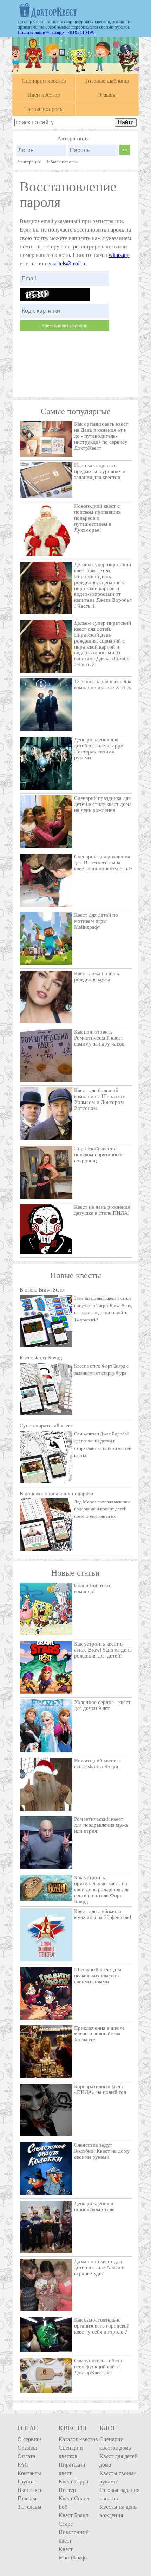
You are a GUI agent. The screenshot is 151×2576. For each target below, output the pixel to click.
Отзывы (27, 2448)
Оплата (26, 2456)
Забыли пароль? (62, 162)
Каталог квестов (78, 2439)
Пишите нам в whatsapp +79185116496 (56, 32)
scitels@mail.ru (70, 263)
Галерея (27, 2498)
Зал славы (29, 2507)
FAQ (23, 2465)
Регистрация (28, 162)
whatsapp (119, 255)
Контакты (29, 2473)
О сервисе (30, 2439)
